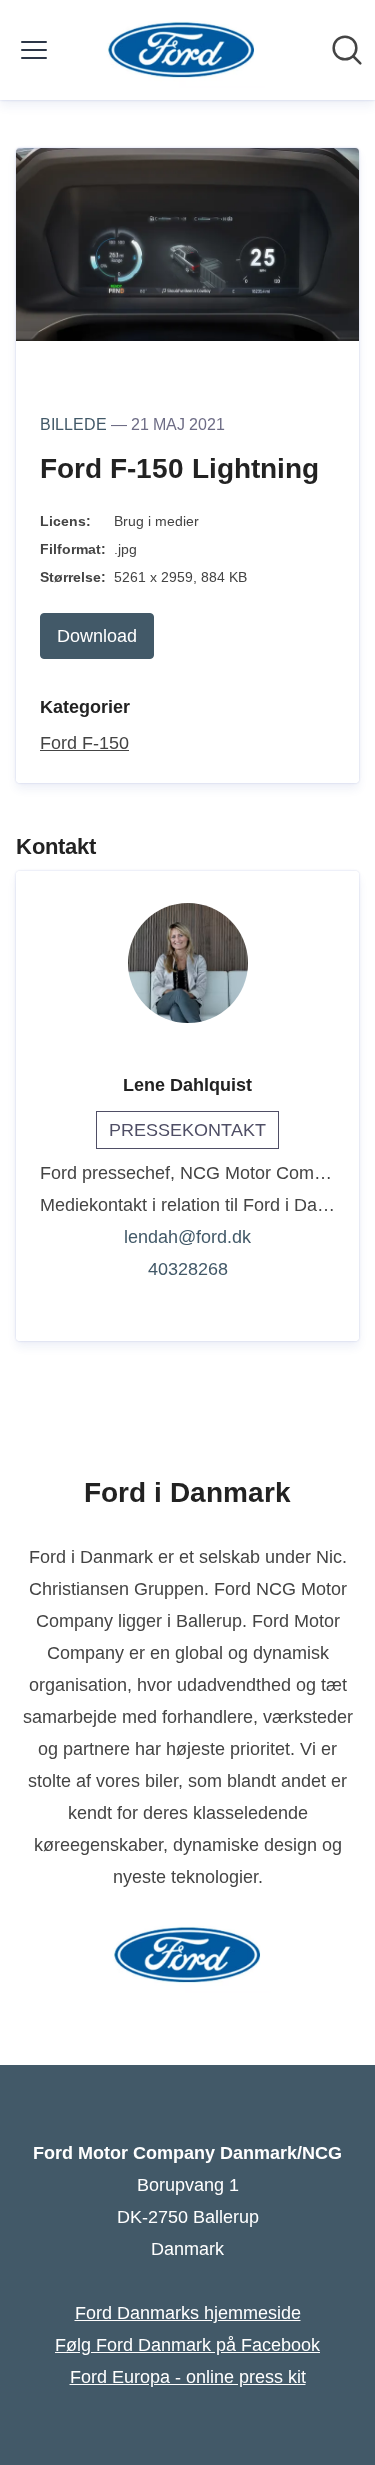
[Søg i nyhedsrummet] (347, 50)
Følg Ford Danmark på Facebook (187, 2345)
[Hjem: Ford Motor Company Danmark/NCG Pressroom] (181, 50)
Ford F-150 (84, 743)
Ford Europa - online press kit (188, 2377)
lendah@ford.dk (187, 1237)
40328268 (188, 1269)
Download (97, 636)
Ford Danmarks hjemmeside (188, 2313)
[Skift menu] (34, 50)
